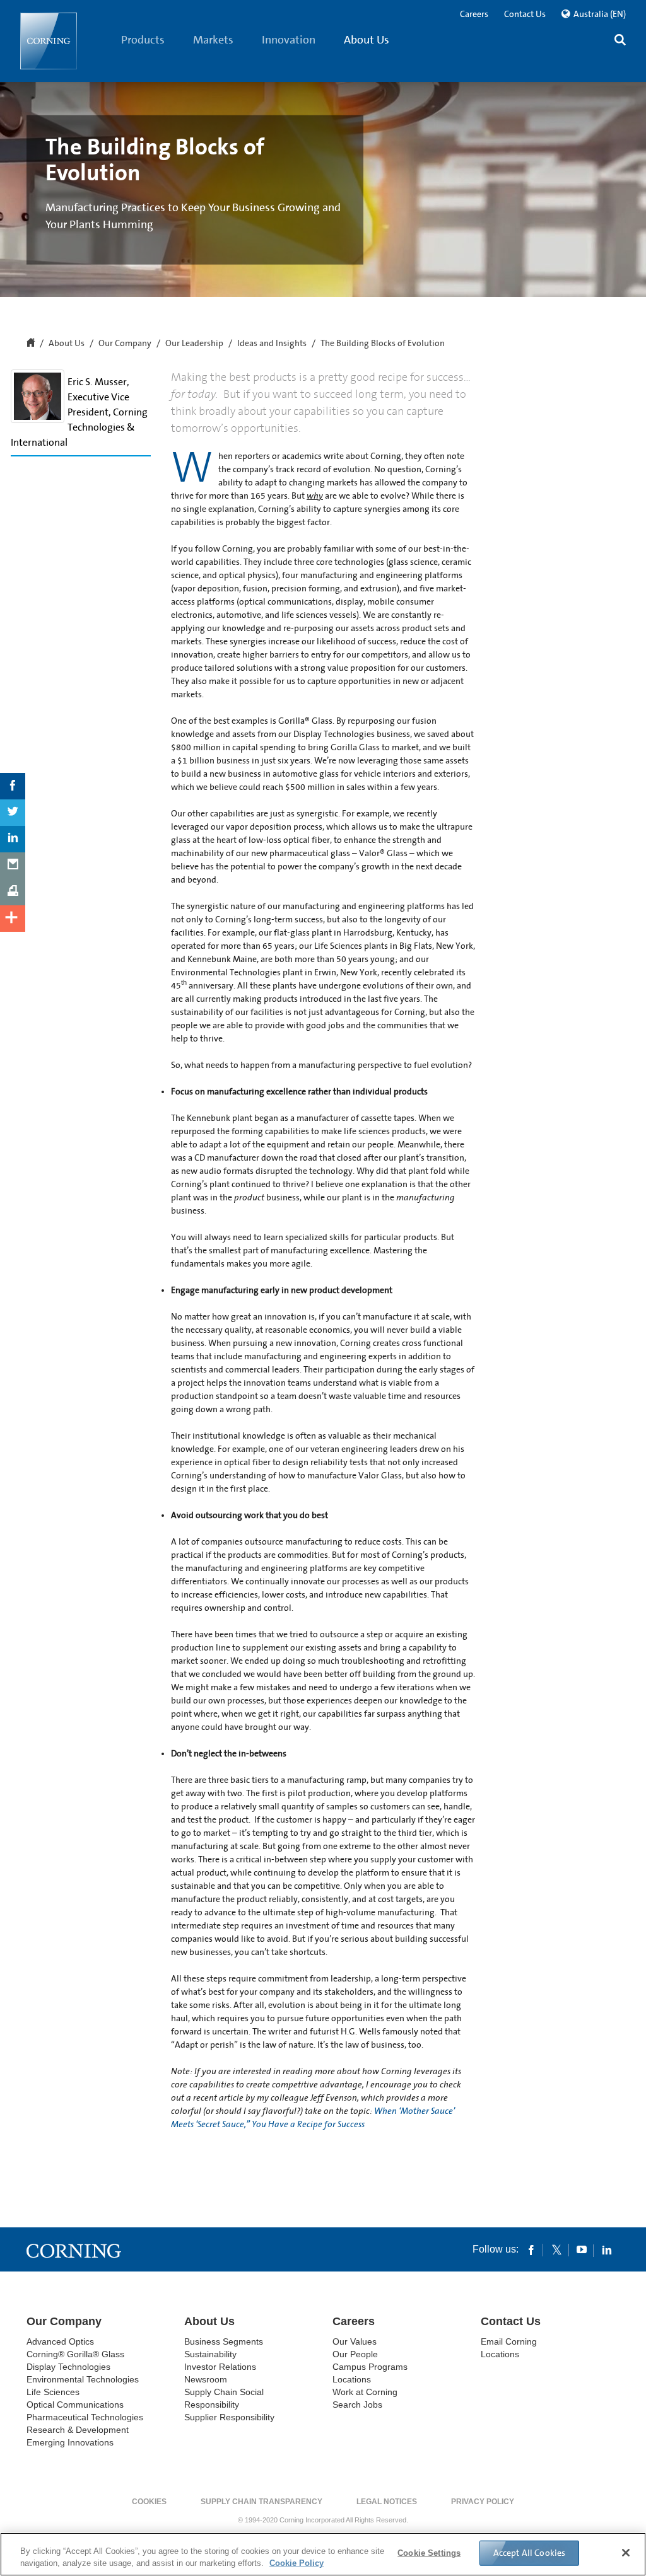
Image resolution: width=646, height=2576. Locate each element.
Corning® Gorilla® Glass (75, 2354)
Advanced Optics (60, 2341)
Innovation (289, 40)
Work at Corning (365, 2392)
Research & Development (78, 2430)
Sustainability (210, 2354)
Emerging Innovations (70, 2442)
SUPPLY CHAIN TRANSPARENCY (261, 2502)
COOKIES (149, 2502)
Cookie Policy (297, 2563)
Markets (213, 40)
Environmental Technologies (83, 2379)
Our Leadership (194, 344)
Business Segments (224, 2341)
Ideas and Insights (272, 344)
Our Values (355, 2341)
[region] (323, 2554)
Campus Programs (370, 2367)
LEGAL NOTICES (387, 2502)
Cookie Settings (429, 2553)
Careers (474, 14)
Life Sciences (53, 2392)
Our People (355, 2354)
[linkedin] (607, 2249)
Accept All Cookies (530, 2553)
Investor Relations (220, 2367)
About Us (367, 40)
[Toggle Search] (620, 41)
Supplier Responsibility (229, 2417)
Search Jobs (357, 2405)
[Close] (626, 2553)
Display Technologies (68, 2367)
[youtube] (582, 2249)
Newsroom (206, 2379)
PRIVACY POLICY (483, 2502)
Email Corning (509, 2341)
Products (143, 40)
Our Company (125, 344)
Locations (352, 2379)
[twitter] (556, 2249)
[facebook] (531, 2249)
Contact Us (525, 14)
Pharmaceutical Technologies (85, 2417)
